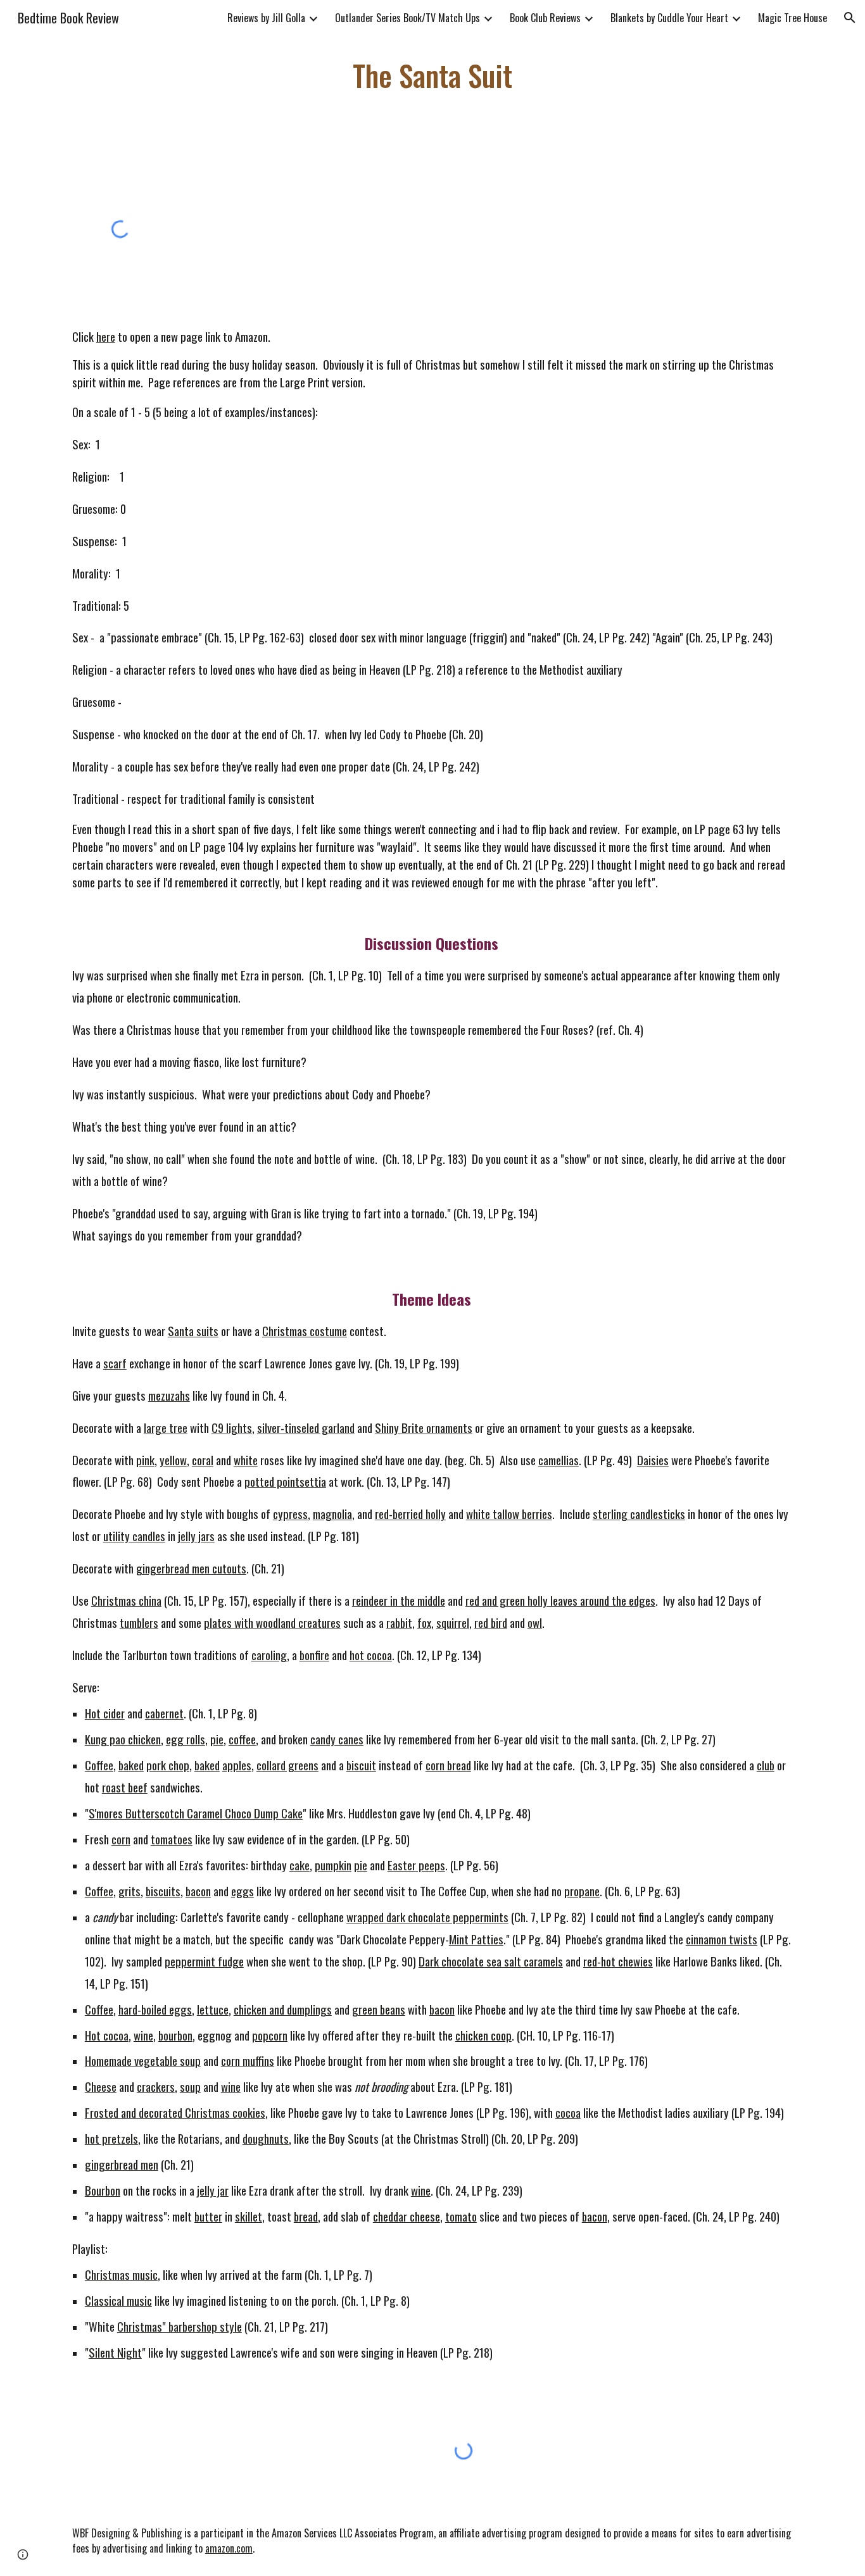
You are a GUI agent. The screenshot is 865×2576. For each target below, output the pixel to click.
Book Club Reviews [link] (545, 18)
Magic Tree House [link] (792, 18)
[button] (850, 18)
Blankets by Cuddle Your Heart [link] (669, 18)
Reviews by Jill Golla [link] (266, 18)
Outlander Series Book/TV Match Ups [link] (407, 18)
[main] (432, 76)
